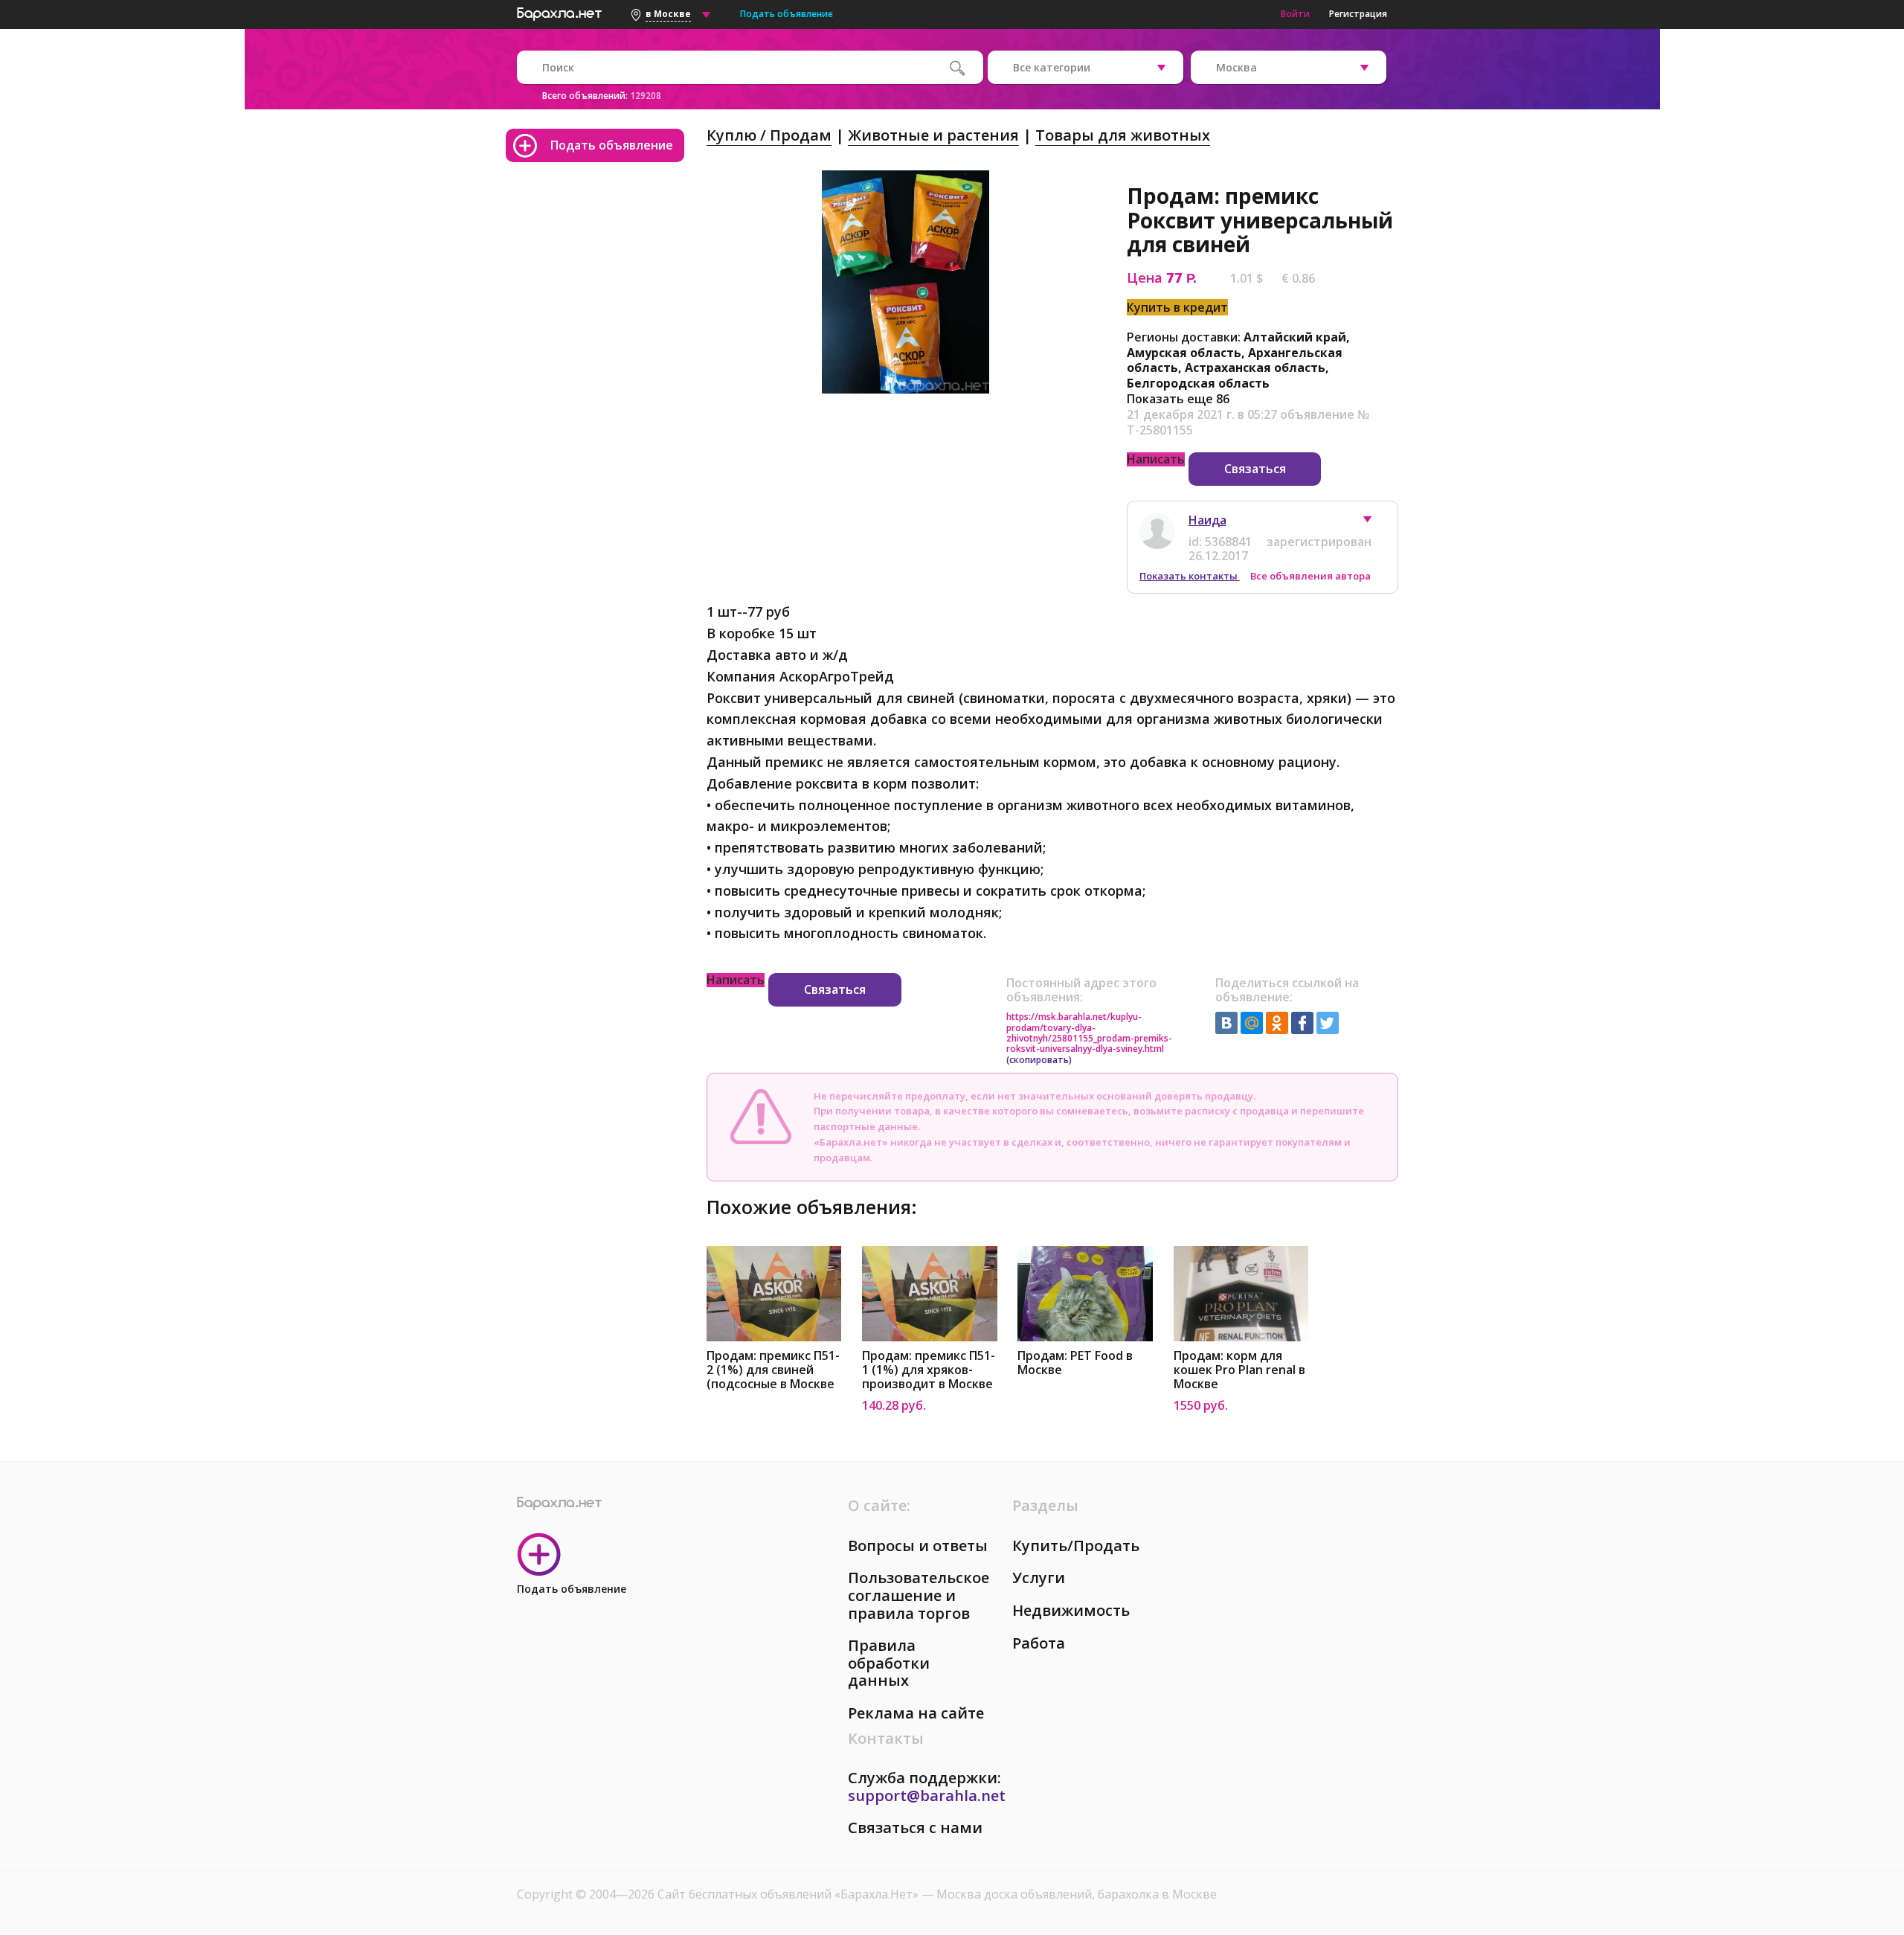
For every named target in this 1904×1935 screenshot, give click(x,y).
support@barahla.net (927, 1796)
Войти (1295, 14)
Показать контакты (1190, 576)
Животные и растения (933, 135)
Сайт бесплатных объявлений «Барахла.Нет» (789, 1894)
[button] (1374, 523)
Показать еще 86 (1178, 399)
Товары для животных (1123, 135)
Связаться (1255, 469)
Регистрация (1358, 14)
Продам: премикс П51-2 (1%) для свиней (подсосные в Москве (773, 1370)
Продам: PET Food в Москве (1075, 1363)
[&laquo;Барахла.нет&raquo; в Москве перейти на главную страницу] (559, 12)
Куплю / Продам (769, 135)
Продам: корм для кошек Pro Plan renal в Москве (1239, 1370)
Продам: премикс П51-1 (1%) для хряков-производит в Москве (929, 1370)
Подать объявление (787, 14)
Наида (1207, 520)
